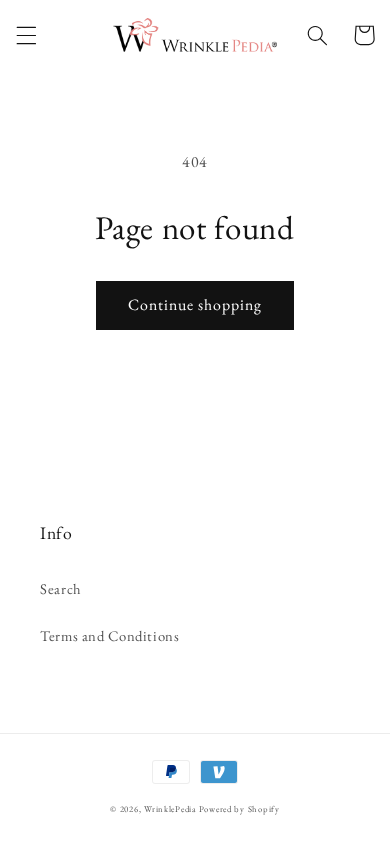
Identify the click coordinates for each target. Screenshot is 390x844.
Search (61, 588)
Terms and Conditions (110, 635)
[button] (26, 35)
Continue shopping (195, 304)
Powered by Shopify (239, 809)
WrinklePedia (170, 809)
